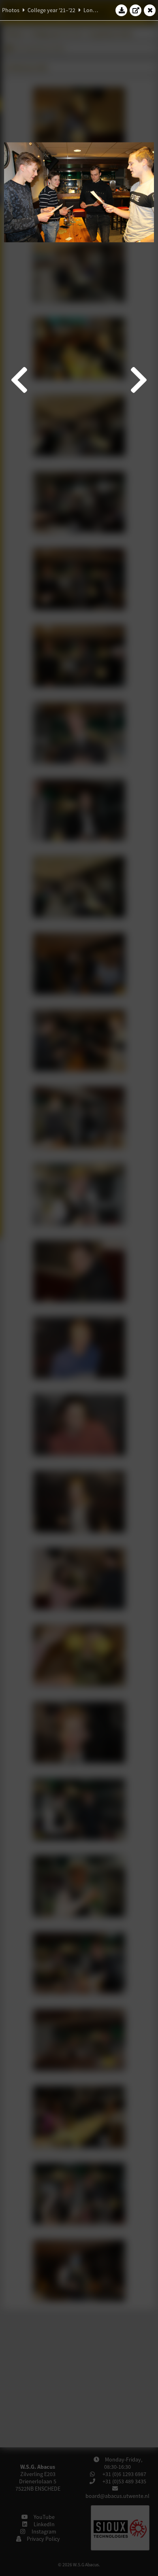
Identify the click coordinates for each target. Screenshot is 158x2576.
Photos (11, 10)
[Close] (150, 10)
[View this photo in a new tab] (136, 10)
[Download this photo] (122, 10)
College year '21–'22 (51, 10)
